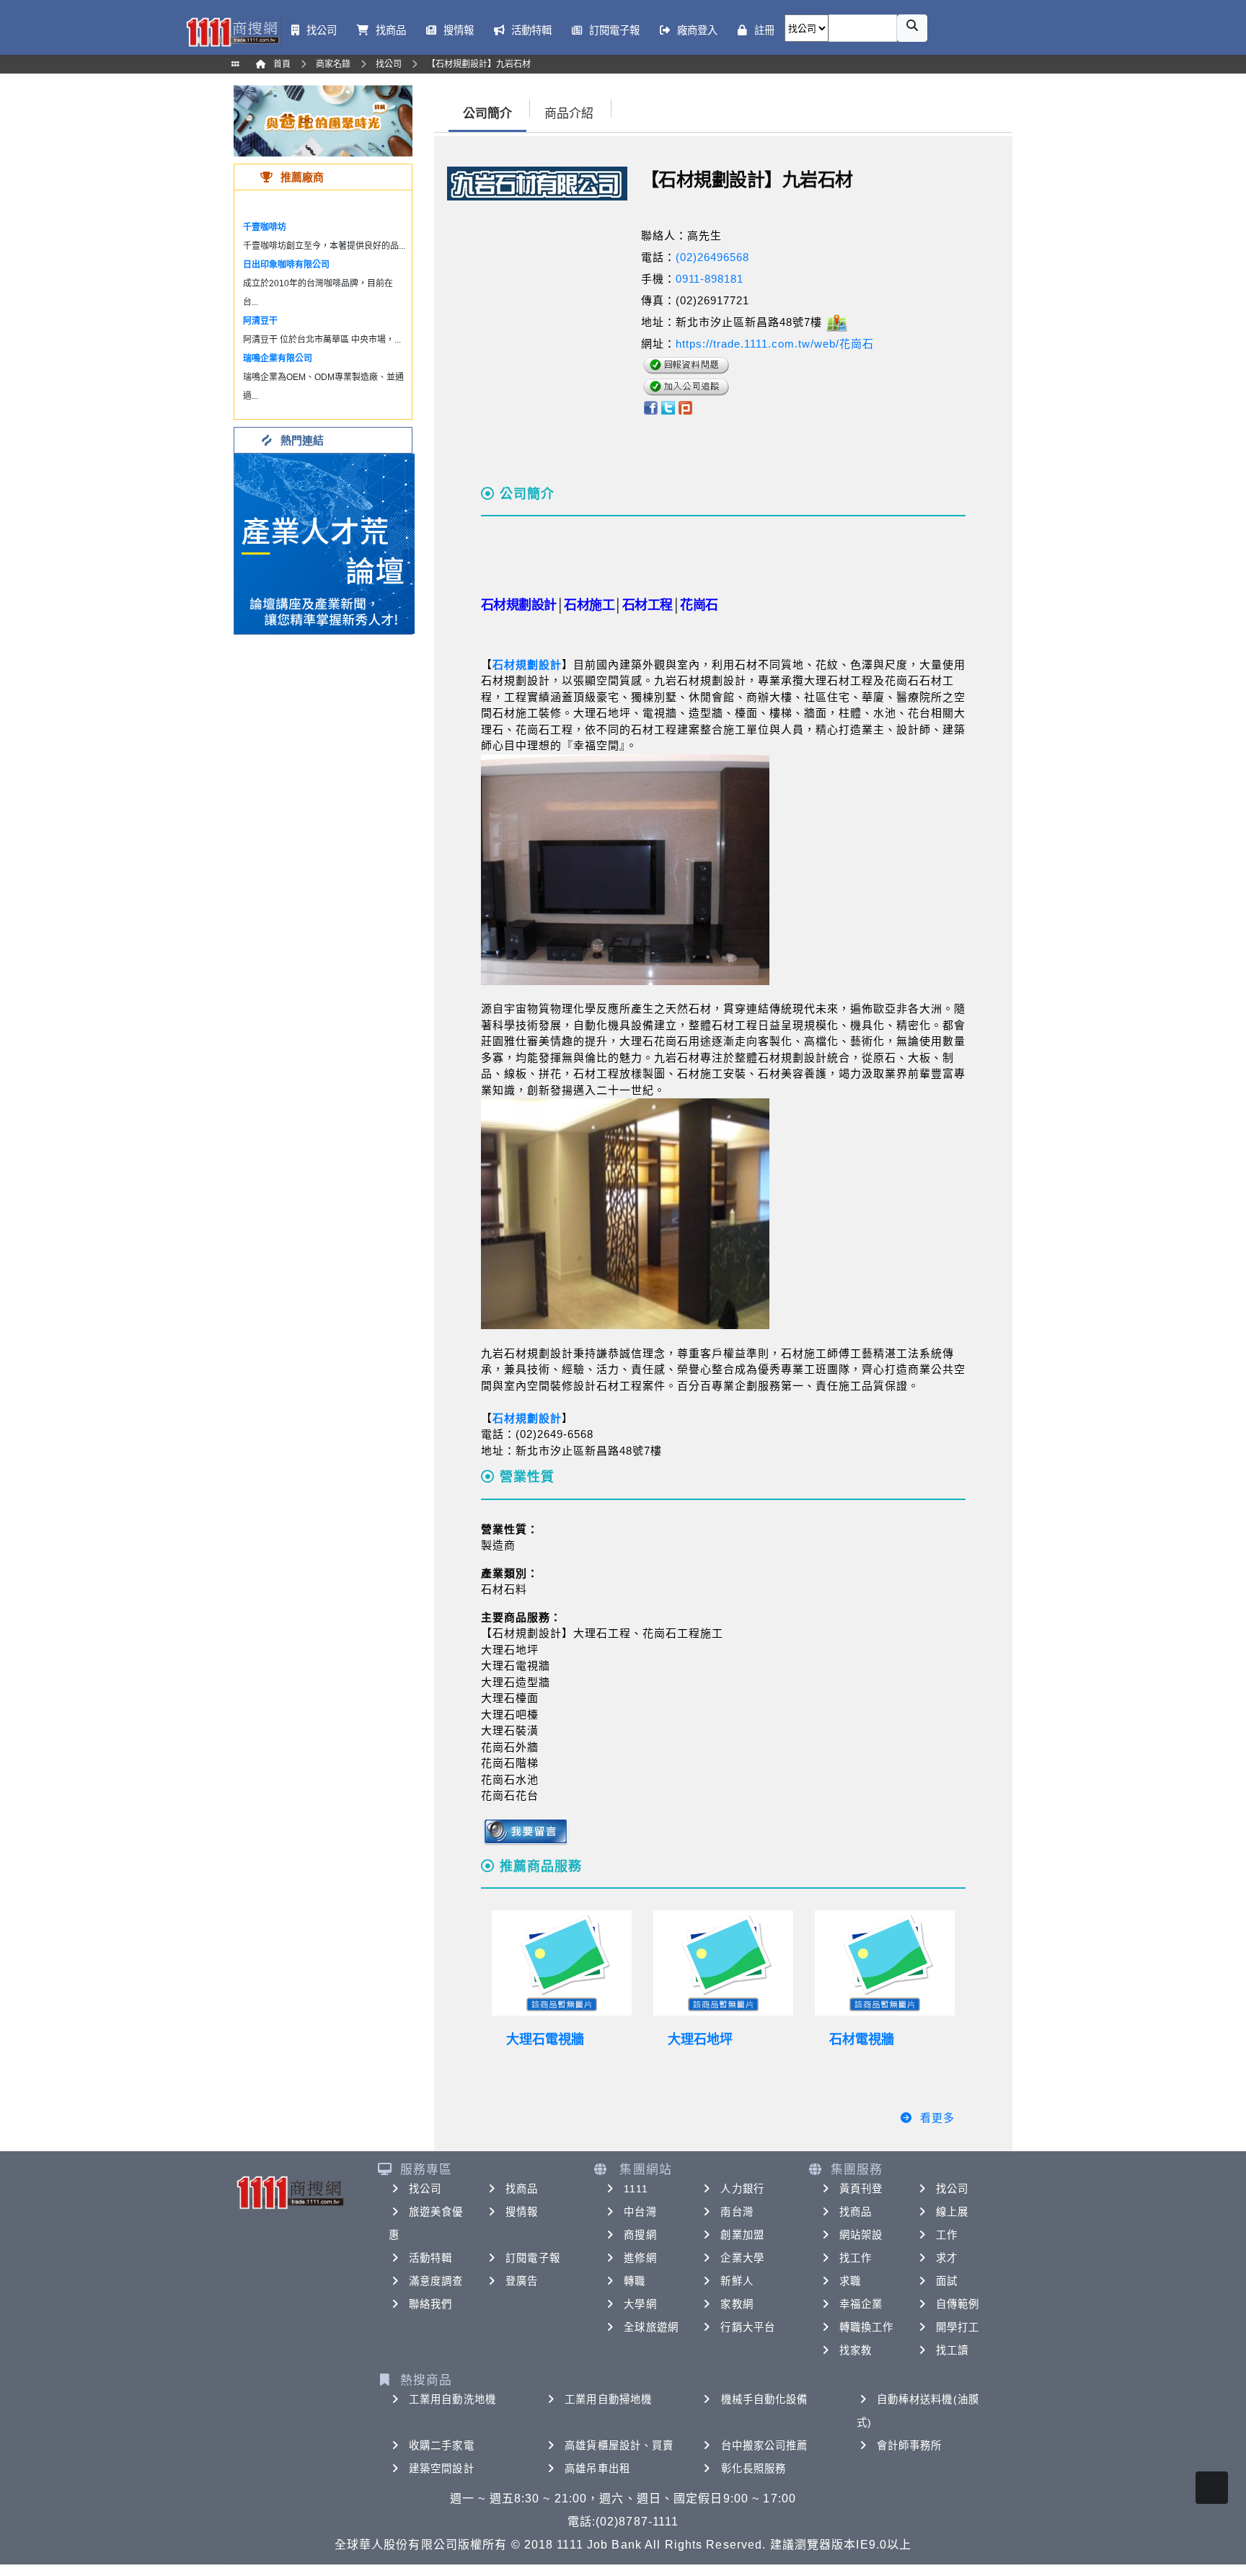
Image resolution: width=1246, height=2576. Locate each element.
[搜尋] (912, 28)
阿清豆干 (260, 321)
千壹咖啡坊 (265, 227)
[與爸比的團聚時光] (323, 120)
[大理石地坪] (723, 1963)
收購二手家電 (442, 2445)
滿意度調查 (436, 2281)
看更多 (937, 2118)
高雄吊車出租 (597, 2469)
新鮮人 (737, 2281)
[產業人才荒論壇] (324, 543)
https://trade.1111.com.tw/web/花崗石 (775, 344)
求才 (947, 2258)
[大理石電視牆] (562, 1963)
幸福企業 (861, 2304)
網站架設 (861, 2235)
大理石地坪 (700, 2039)
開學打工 (958, 2327)
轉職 (635, 2281)
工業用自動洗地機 (452, 2399)
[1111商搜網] (232, 31)
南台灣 (737, 2212)
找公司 (425, 2189)
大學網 (640, 2304)
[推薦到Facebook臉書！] (650, 406)
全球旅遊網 (651, 2327)
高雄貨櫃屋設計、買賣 (619, 2445)
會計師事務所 (910, 2445)
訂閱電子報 (533, 2258)
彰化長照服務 (754, 2469)
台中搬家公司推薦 (765, 2445)
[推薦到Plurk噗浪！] (686, 406)
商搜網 (640, 2235)
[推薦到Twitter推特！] (668, 406)
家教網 (737, 2304)
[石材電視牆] (885, 1963)
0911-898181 (710, 279)
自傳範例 (958, 2304)
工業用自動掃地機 (608, 2399)
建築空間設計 (442, 2469)
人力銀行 (742, 2189)
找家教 (856, 2350)
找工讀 (952, 2350)
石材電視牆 (862, 2039)
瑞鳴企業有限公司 (278, 358)
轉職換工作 (867, 2327)
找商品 (522, 2189)
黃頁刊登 (861, 2189)
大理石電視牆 (545, 2039)
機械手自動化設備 (765, 2399)
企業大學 (742, 2258)
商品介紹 (569, 114)
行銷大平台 (748, 2327)
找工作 (856, 2258)
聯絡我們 (430, 2304)
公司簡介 (487, 114)
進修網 (640, 2258)
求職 (850, 2281)
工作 (947, 2235)
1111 (636, 2189)
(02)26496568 (712, 257)
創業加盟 (742, 2235)
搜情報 (522, 2212)
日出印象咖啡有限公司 (286, 265)
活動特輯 (430, 2258)
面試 (947, 2281)
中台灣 (640, 2212)
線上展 (952, 2212)
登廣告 (522, 2281)
